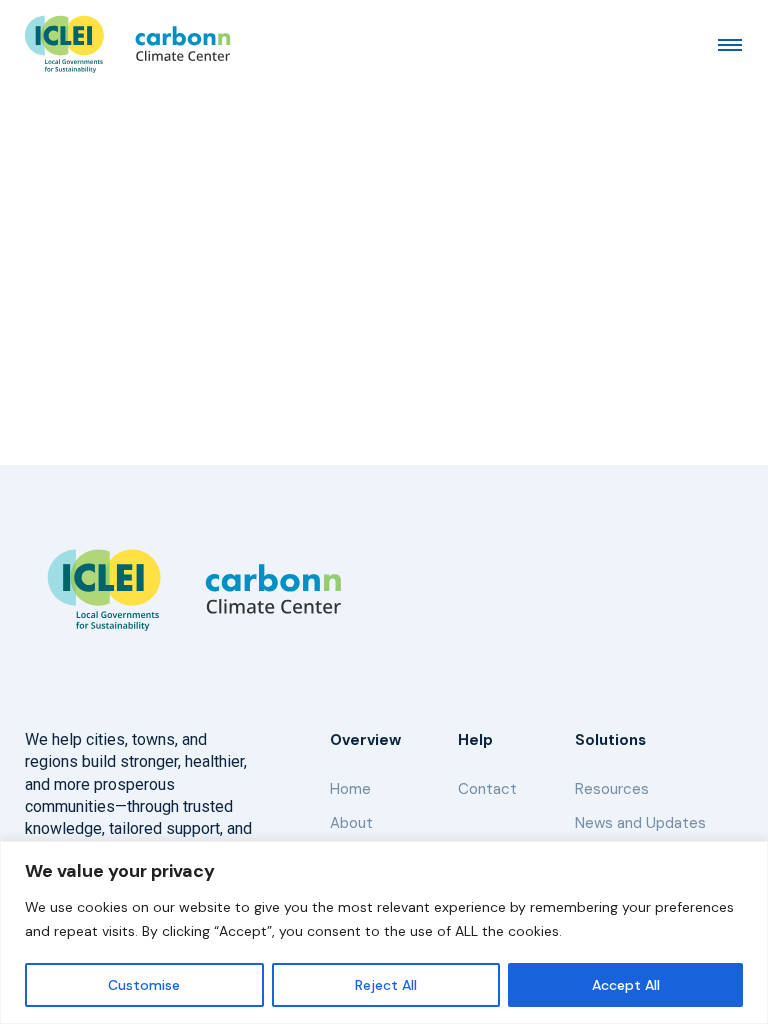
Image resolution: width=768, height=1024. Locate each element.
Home (350, 789)
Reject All (386, 985)
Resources (612, 789)
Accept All (626, 985)
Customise (144, 985)
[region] (384, 932)
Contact (487, 789)
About (351, 823)
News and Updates (640, 823)
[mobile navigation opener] (730, 44)
